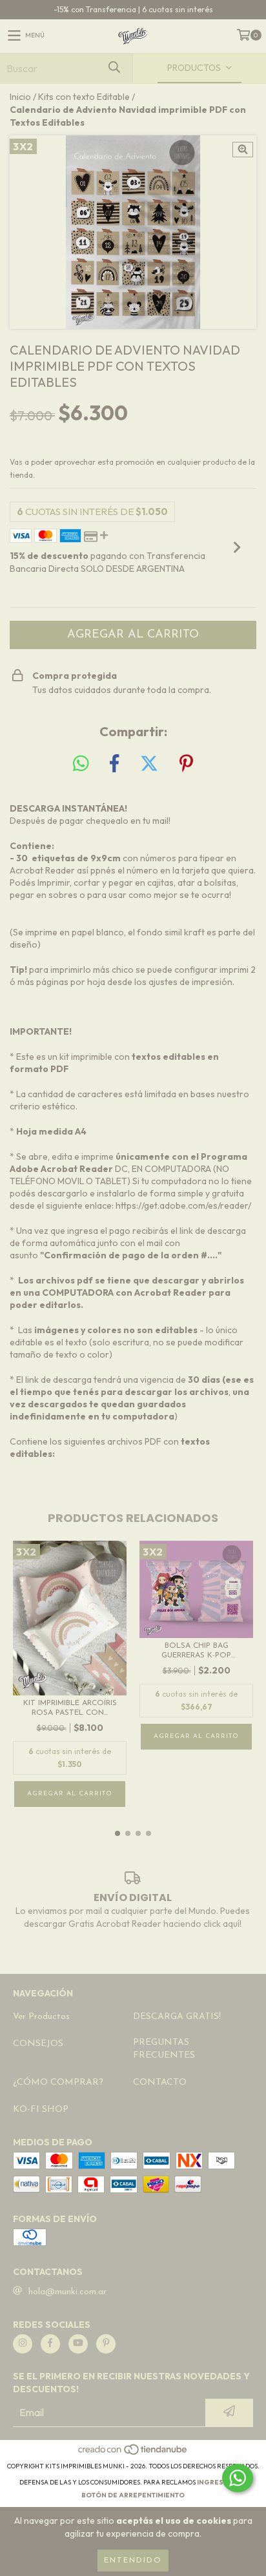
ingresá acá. (222, 2482)
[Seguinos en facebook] (50, 2344)
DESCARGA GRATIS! (177, 2017)
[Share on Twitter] (149, 764)
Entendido (133, 2561)
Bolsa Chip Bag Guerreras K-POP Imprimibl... (196, 1651)
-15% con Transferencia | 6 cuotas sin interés (133, 9)
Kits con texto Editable (84, 97)
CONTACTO (160, 2083)
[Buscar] (114, 68)
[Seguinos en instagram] (23, 2344)
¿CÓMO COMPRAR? (58, 2083)
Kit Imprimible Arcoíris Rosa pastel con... (70, 1708)
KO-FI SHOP (41, 2110)
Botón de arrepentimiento (133, 2495)
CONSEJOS (38, 2044)
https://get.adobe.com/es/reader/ (183, 1205)
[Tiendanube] (133, 2453)
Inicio (20, 97)
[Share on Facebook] (114, 764)
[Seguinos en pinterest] (106, 2344)
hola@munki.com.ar (67, 2292)
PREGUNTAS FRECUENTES (164, 2049)
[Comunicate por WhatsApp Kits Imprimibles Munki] (238, 2478)
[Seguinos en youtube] (78, 2344)
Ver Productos (41, 2017)
